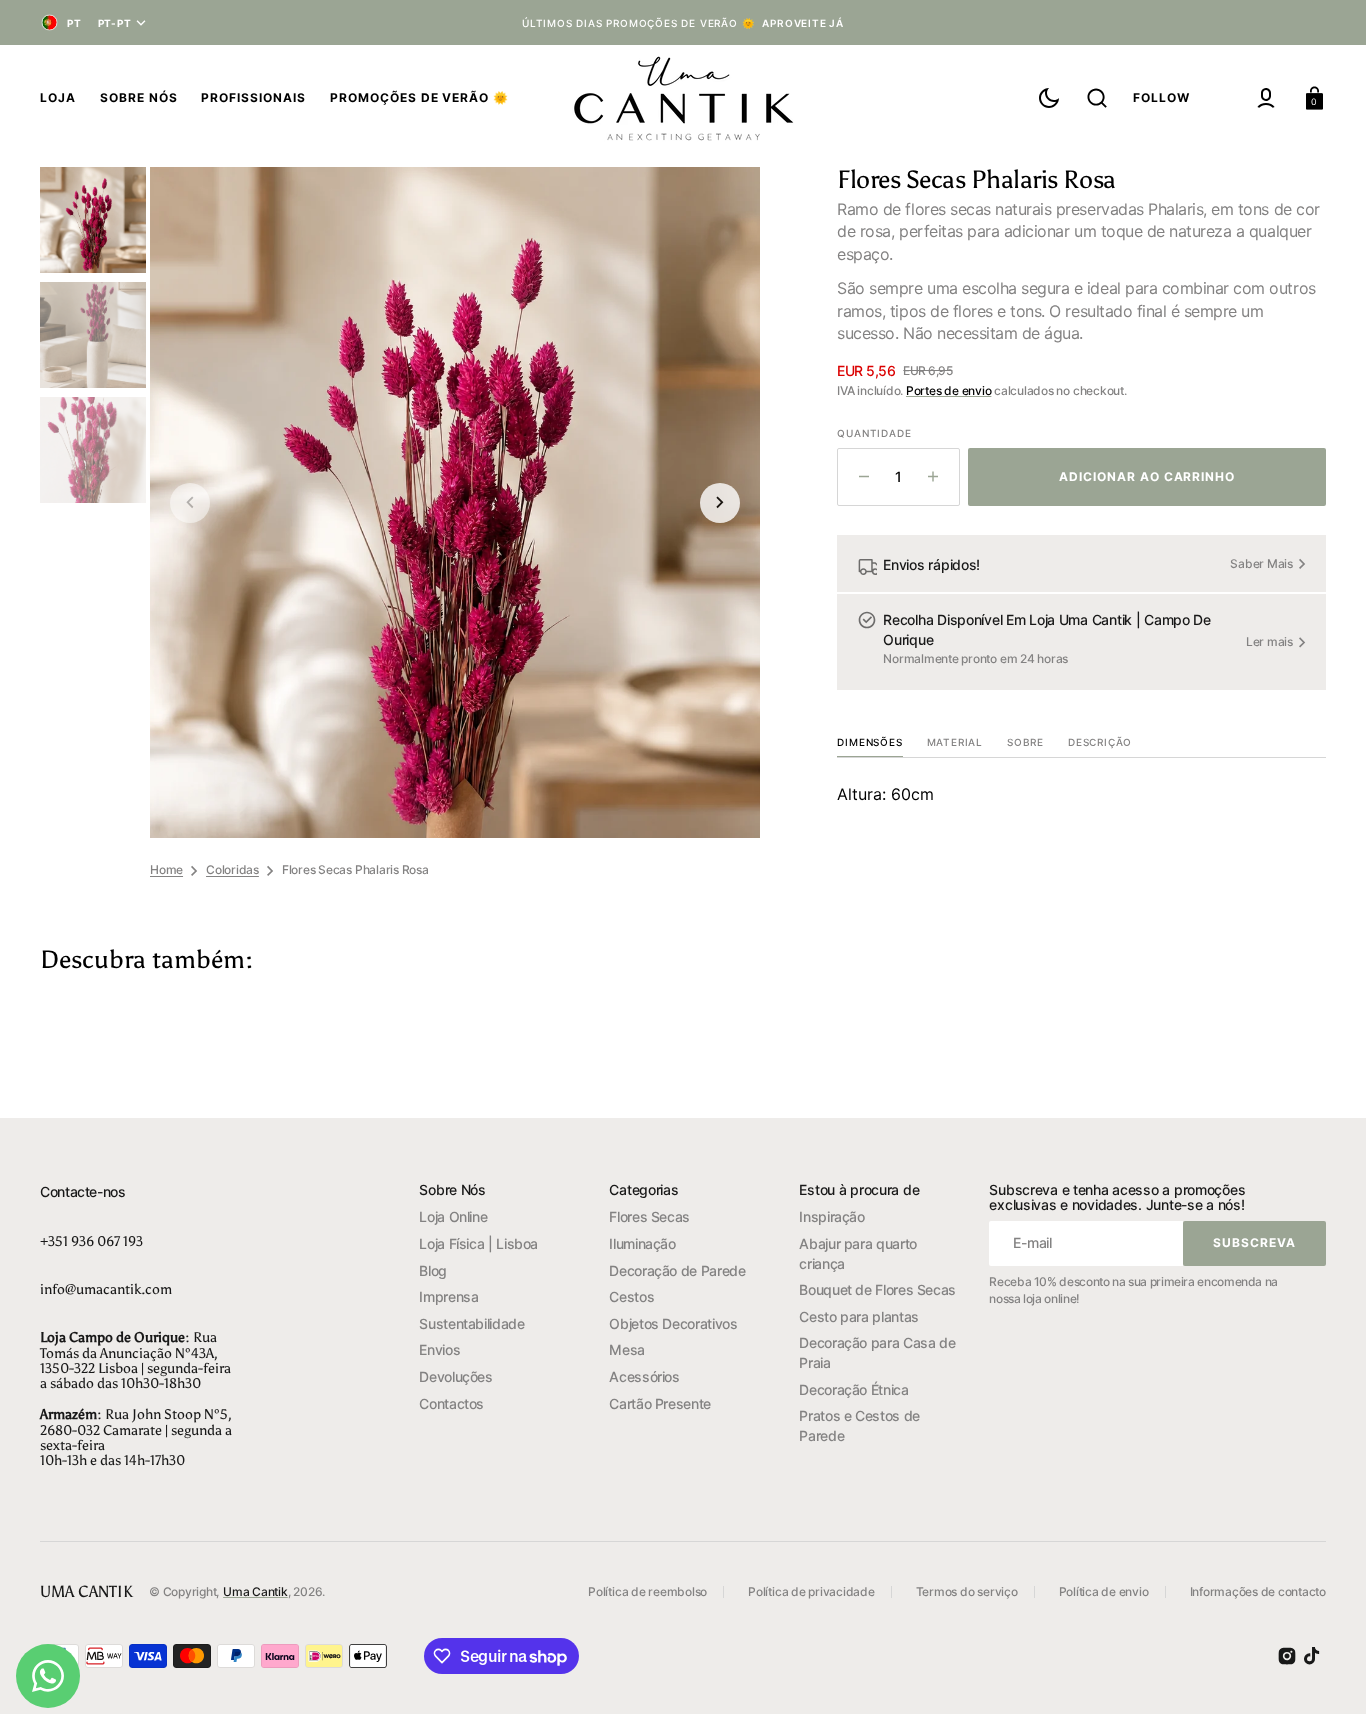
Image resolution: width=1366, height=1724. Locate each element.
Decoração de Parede (677, 1270)
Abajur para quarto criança (858, 1253)
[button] (1097, 98)
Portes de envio (948, 390)
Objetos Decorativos (673, 1323)
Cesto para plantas (859, 1316)
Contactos (451, 1403)
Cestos (631, 1296)
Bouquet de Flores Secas (877, 1289)
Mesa (627, 1349)
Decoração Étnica (853, 1389)
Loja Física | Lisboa (478, 1243)
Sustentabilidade (471, 1323)
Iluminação (642, 1243)
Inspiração (831, 1216)
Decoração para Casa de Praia (877, 1352)
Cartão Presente (660, 1403)
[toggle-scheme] (1049, 98)
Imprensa (448, 1296)
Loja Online (453, 1216)
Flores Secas (649, 1216)
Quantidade (874, 433)
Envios (439, 1349)
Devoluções (455, 1376)
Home (166, 869)
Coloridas (232, 869)
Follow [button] (1161, 97)
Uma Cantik (255, 1591)
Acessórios (644, 1376)
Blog (433, 1270)
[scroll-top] (1323, 1681)
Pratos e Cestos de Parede (859, 1425)
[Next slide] (720, 503)
